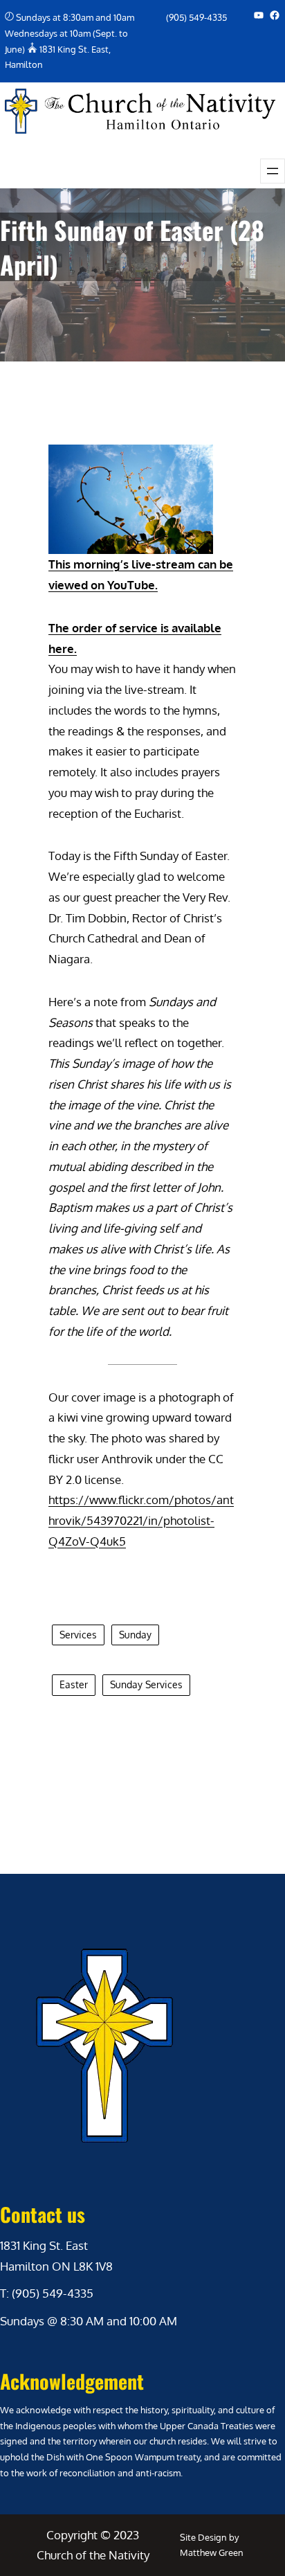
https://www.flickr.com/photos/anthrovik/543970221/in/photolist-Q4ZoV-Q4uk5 (141, 1520)
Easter (74, 1684)
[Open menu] (273, 171)
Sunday (135, 1635)
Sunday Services (146, 1684)
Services (78, 1635)
